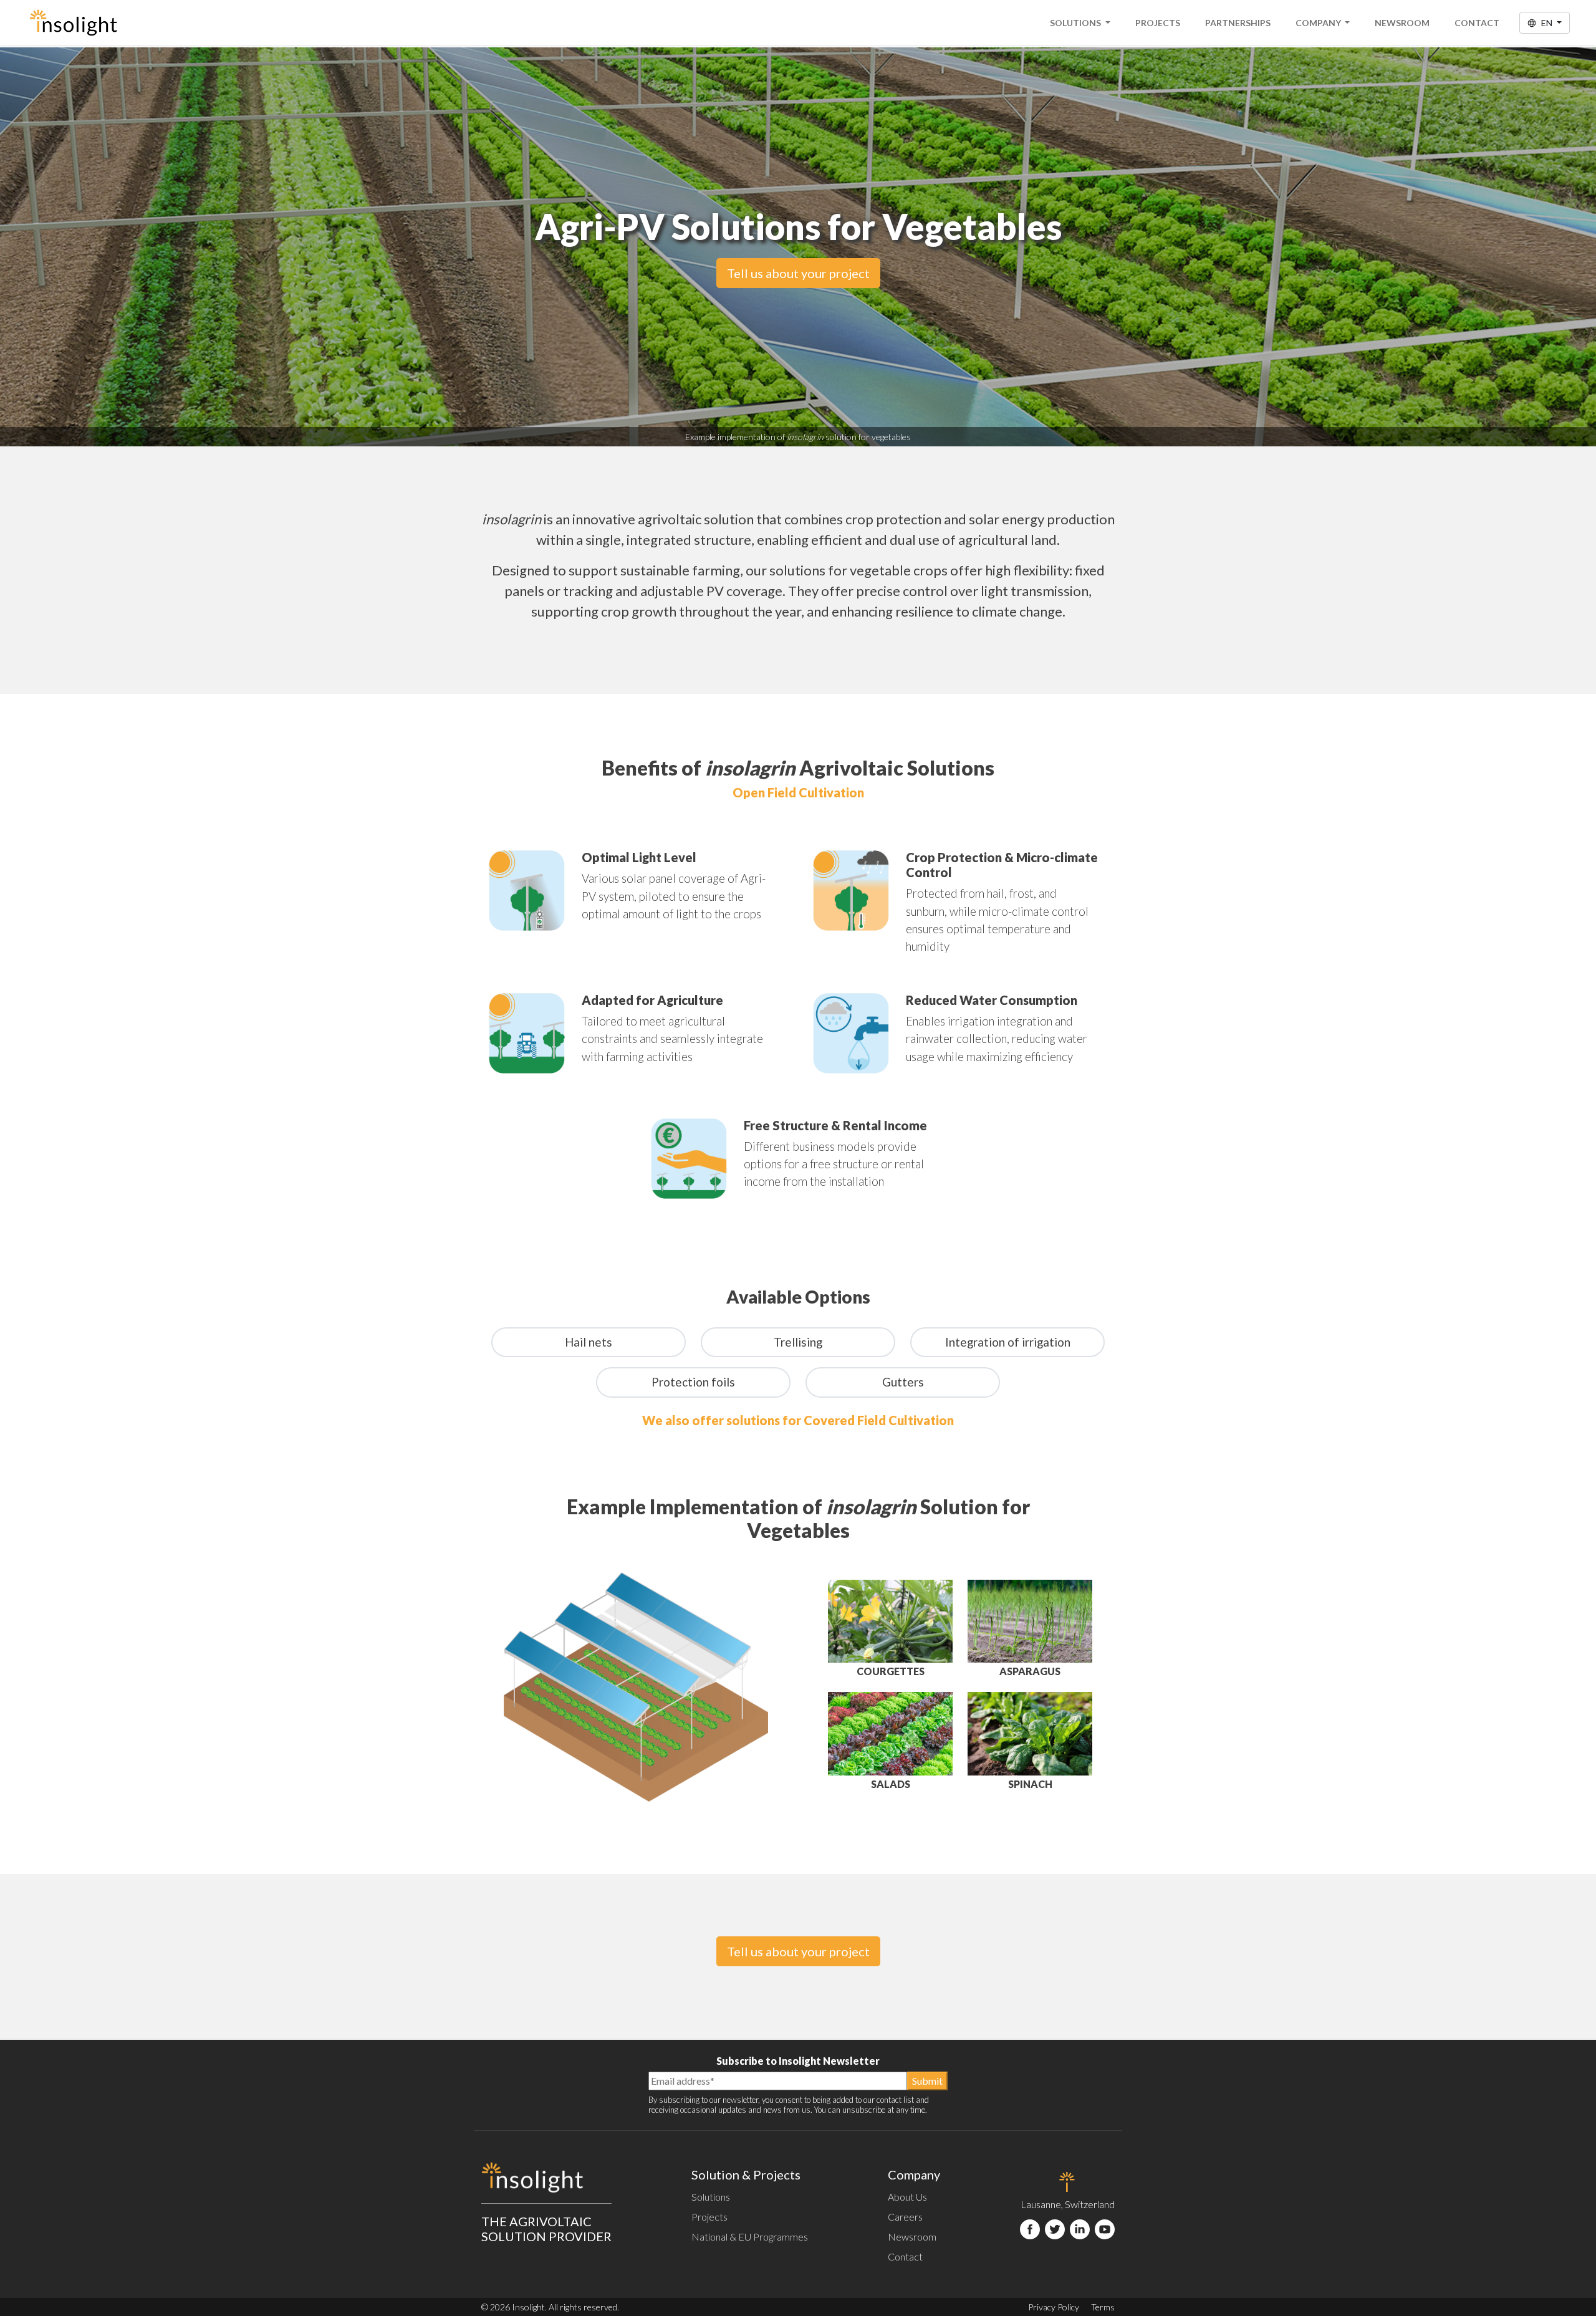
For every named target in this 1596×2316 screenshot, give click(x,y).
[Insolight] (73, 22)
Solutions (1076, 23)
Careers (905, 2217)
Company (1319, 23)
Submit (927, 2081)
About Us (907, 2197)
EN (1547, 23)
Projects (1158, 23)
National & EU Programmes (750, 2237)
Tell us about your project (798, 273)
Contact (1477, 23)
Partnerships (1238, 23)
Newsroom (1402, 23)
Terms (1103, 2307)
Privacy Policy (1054, 2307)
